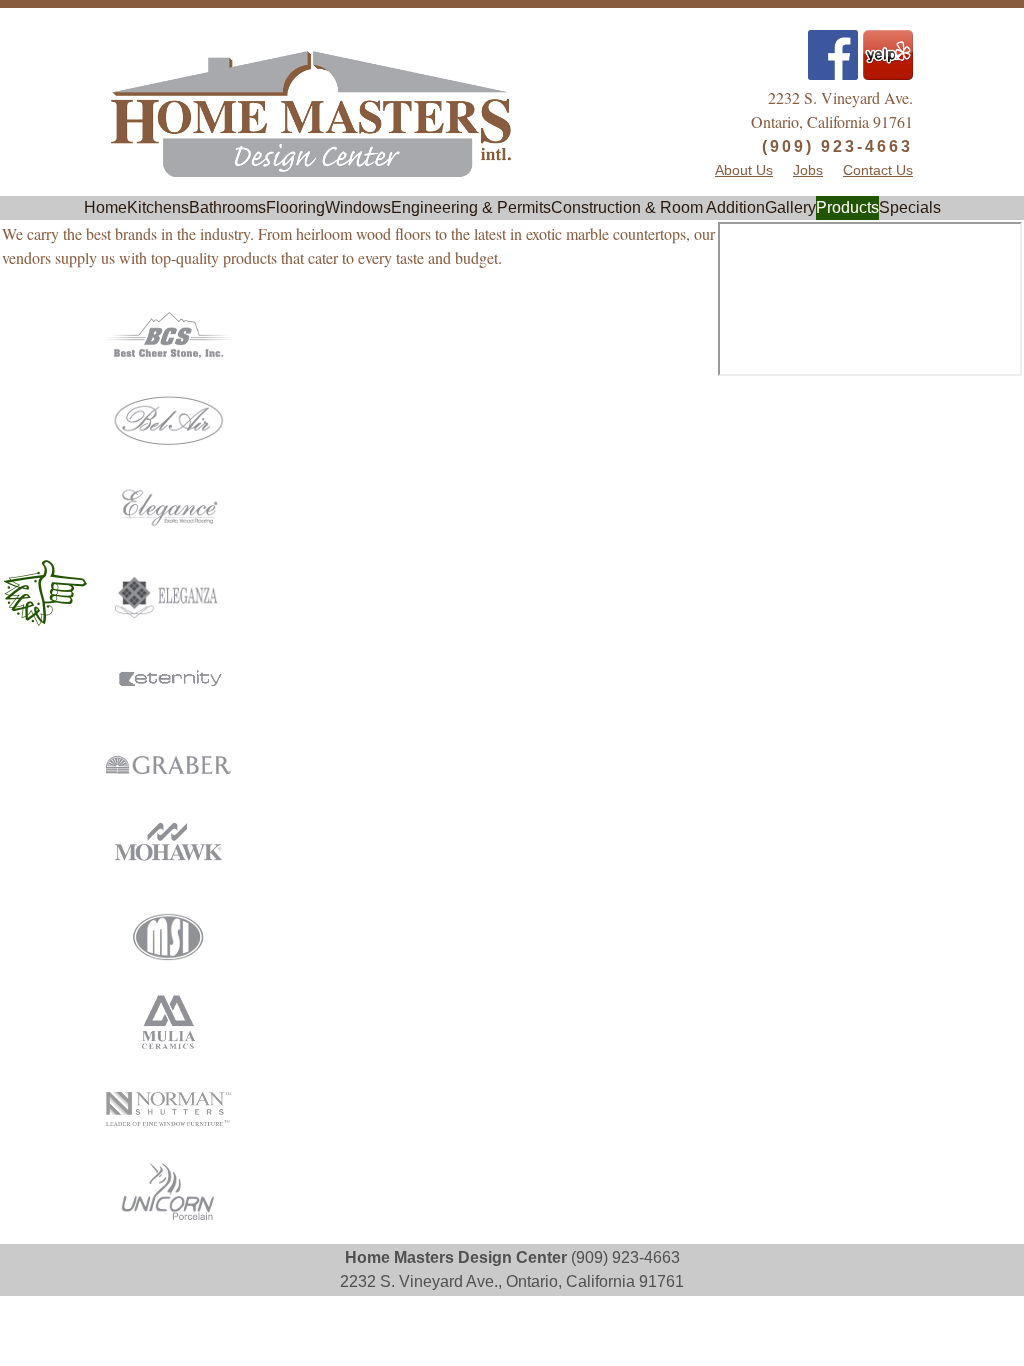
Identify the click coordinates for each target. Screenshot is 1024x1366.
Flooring (295, 207)
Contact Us (878, 170)
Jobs (808, 170)
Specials (910, 207)
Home (105, 207)
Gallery (790, 207)
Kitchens (158, 207)
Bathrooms (227, 207)
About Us (744, 170)
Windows (358, 207)
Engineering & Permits (471, 207)
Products (847, 207)
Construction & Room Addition (658, 207)
